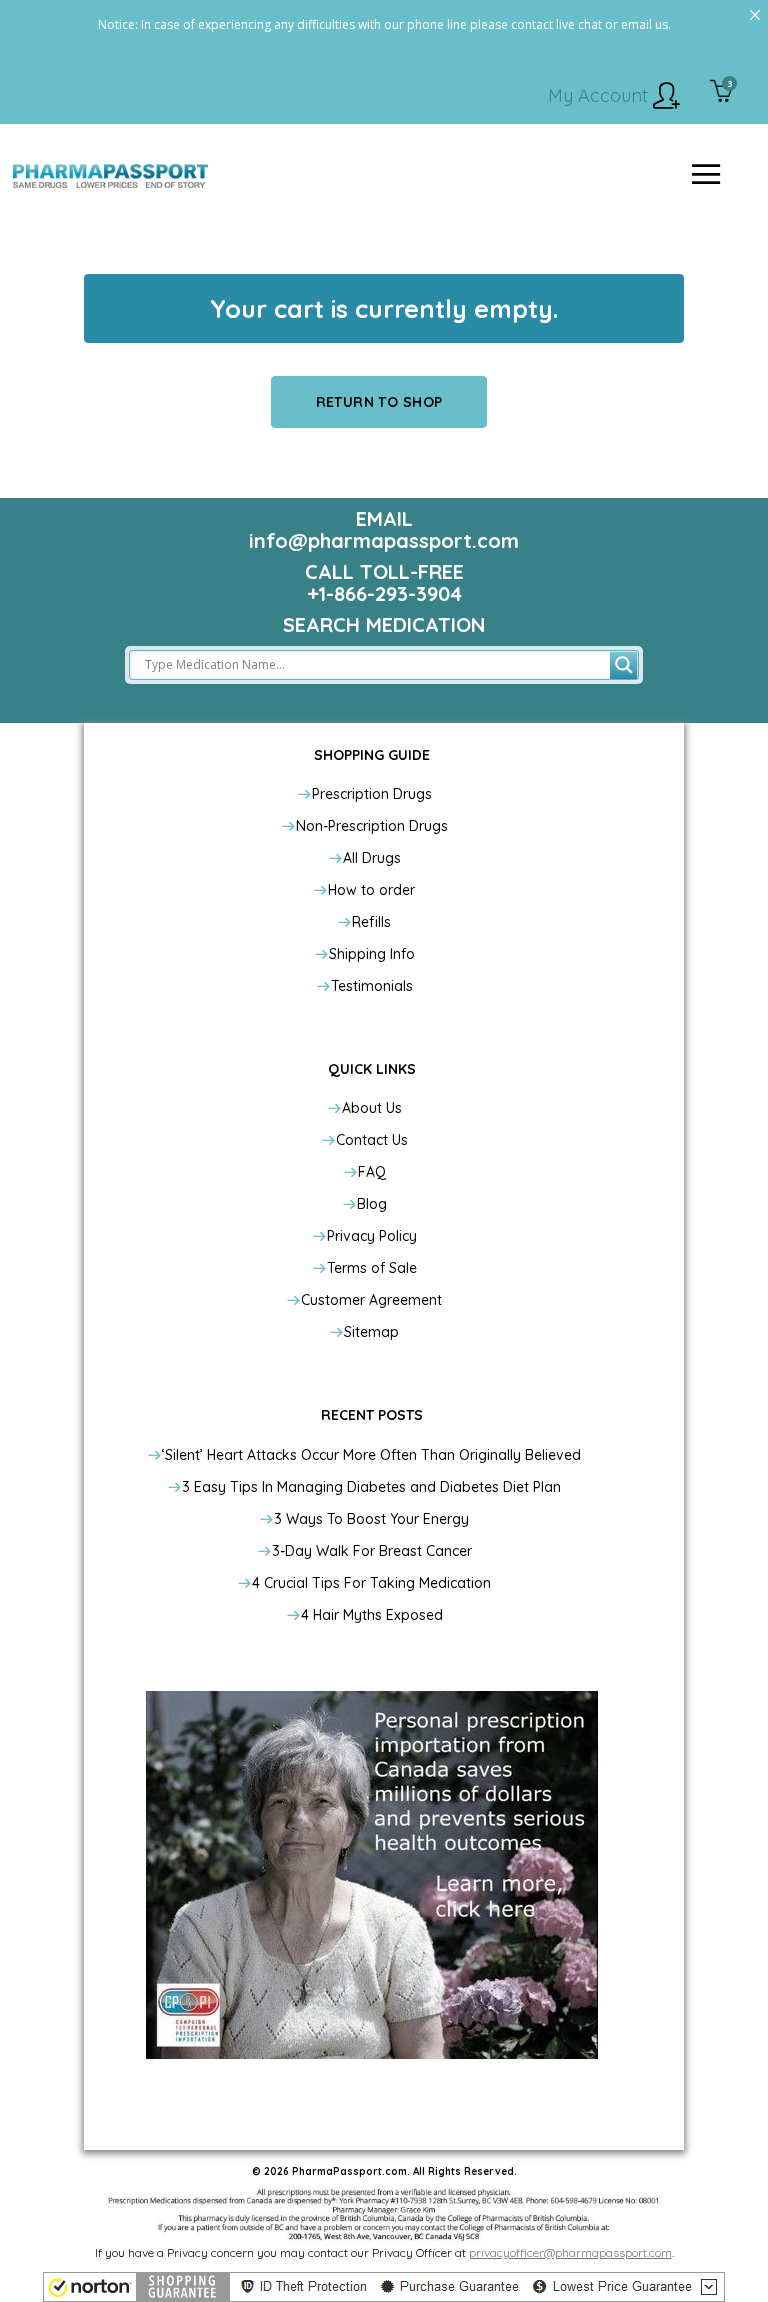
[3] (721, 93)
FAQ (372, 1172)
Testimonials (372, 986)
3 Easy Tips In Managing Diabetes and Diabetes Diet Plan (371, 1487)
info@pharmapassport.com (384, 540)
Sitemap (371, 1332)
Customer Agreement (371, 1300)
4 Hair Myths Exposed (372, 1615)
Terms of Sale (372, 1268)
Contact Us (372, 1140)
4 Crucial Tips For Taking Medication (371, 1583)
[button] (384, 2287)
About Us (372, 1108)
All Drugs (372, 858)
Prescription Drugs (372, 794)
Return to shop (379, 402)
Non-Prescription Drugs (372, 826)
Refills (371, 922)
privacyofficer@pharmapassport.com (570, 2252)
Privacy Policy (372, 1236)
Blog (372, 1204)
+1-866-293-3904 (384, 593)
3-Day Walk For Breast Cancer (372, 1551)
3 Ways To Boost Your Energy (371, 1519)
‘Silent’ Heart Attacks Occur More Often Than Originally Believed (371, 1455)
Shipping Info (372, 954)
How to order (371, 890)
